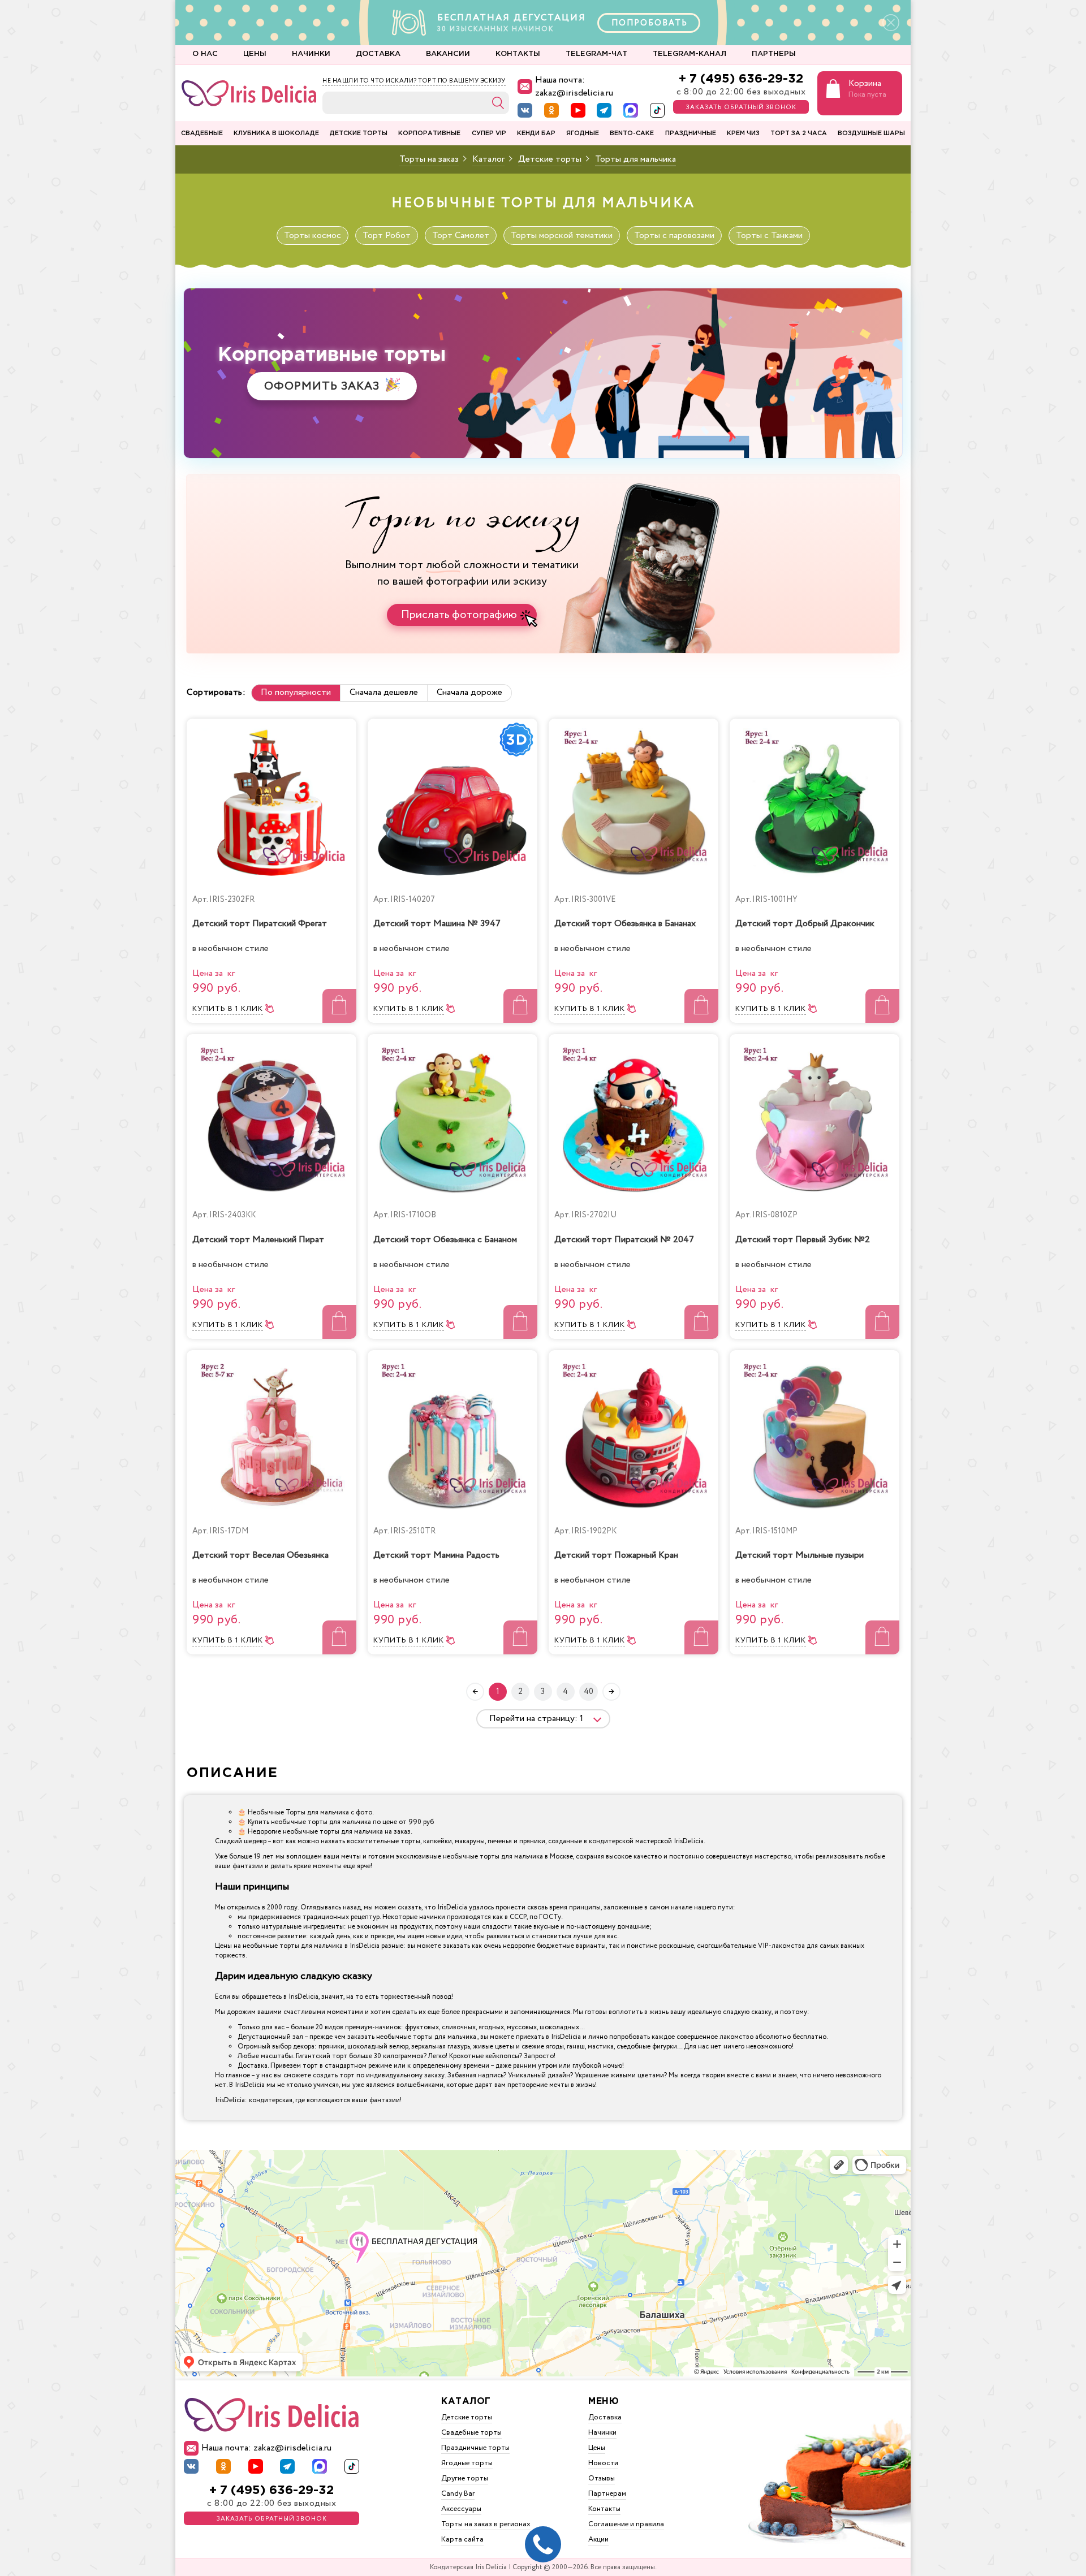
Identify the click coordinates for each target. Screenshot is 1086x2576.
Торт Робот (387, 235)
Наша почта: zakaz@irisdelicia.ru (574, 87)
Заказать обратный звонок (741, 107)
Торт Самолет (461, 235)
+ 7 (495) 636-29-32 (741, 79)
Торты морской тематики (562, 235)
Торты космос (313, 235)
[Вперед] (611, 1692)
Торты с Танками (769, 235)
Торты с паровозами (674, 235)
